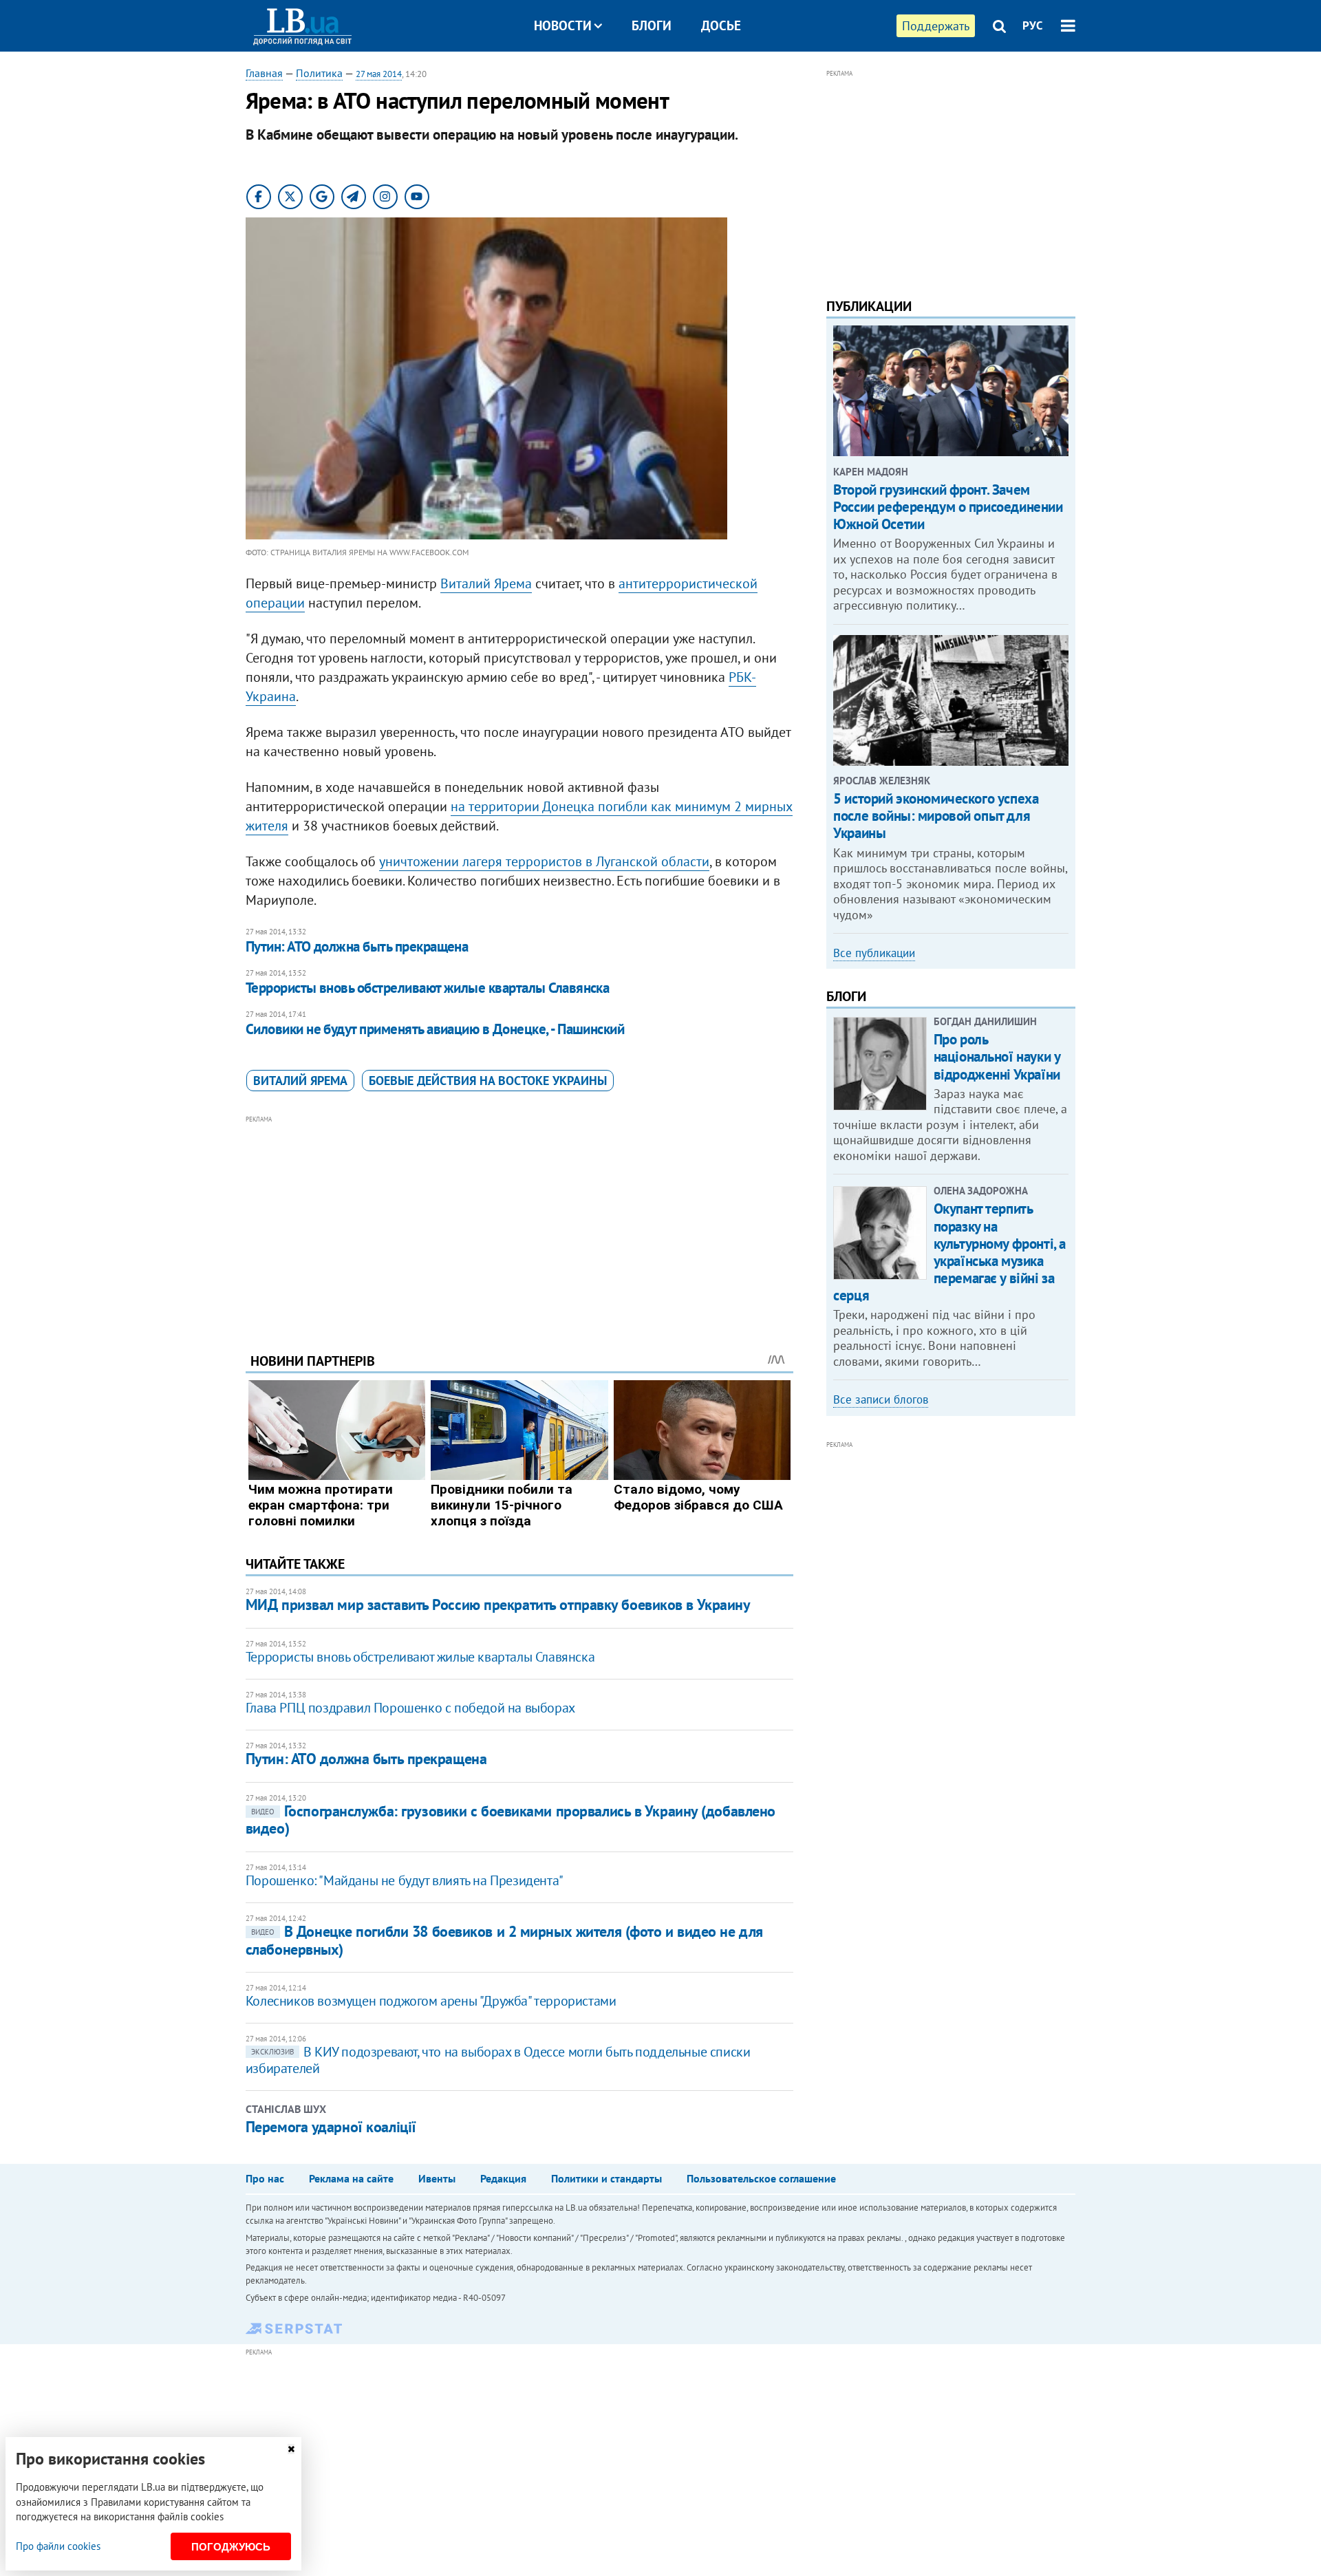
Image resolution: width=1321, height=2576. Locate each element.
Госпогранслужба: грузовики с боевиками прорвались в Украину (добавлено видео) (511, 1820)
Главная (264, 73)
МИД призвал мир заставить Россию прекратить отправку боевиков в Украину (498, 1604)
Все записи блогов (881, 1399)
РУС (1033, 25)
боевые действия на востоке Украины (488, 1081)
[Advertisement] (519, 1223)
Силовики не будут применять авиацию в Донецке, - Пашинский (435, 1029)
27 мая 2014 (379, 74)
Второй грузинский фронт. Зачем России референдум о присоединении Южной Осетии (948, 507)
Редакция (503, 2178)
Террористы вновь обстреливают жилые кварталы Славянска (428, 988)
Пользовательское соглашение (761, 2178)
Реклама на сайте (351, 2178)
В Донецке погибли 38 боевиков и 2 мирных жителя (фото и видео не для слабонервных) (504, 1940)
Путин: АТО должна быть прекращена (357, 946)
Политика (319, 73)
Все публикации (874, 953)
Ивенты (437, 2178)
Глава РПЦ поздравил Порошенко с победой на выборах (410, 1708)
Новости (563, 25)
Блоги (652, 25)
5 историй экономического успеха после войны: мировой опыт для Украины (936, 816)
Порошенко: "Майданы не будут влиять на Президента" (405, 1880)
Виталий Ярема (486, 583)
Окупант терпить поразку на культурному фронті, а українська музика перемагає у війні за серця (949, 1252)
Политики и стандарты (606, 2178)
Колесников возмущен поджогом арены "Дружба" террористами (431, 2001)
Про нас (265, 2178)
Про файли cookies (58, 2546)
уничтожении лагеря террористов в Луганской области (544, 861)
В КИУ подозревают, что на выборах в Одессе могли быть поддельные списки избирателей (498, 2060)
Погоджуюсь (231, 2547)
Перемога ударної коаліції (331, 2127)
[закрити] (291, 2449)
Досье (721, 25)
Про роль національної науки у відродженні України (997, 1056)
